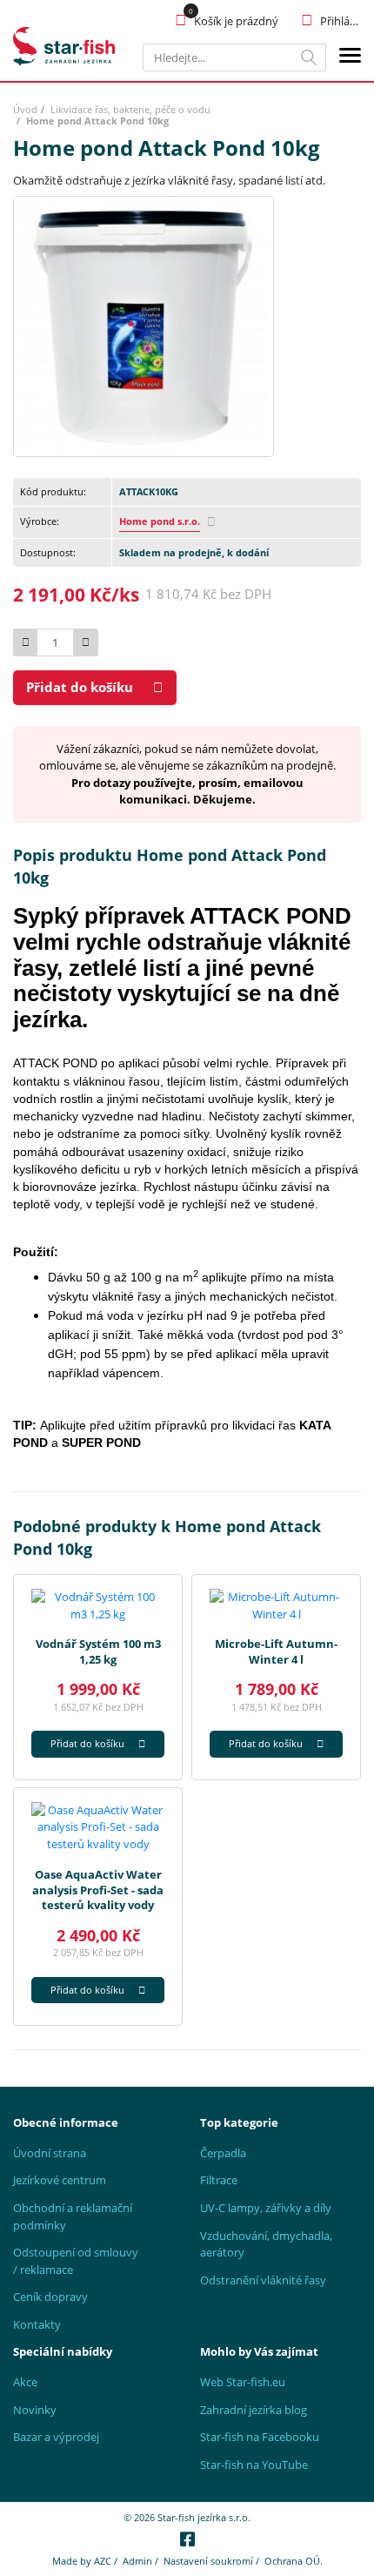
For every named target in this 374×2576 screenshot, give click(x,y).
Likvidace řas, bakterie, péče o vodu (130, 109)
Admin (137, 2561)
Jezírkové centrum (60, 2180)
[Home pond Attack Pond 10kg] (144, 325)
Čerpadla (223, 2153)
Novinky (35, 2410)
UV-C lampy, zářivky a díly (266, 2208)
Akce (25, 2382)
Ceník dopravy (50, 2297)
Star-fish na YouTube (254, 2465)
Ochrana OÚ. (294, 2561)
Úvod (25, 109)
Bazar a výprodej (56, 2437)
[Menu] (350, 58)
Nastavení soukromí (208, 2561)
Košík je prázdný (236, 21)
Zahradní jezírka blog (254, 2410)
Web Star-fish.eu (243, 2382)
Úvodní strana (50, 2153)
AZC (103, 2561)
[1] (309, 57)
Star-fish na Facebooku (260, 2437)
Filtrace (219, 2180)
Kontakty (37, 2324)
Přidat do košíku (80, 687)
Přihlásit (341, 21)
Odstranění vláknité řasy (263, 2280)
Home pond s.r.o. (160, 521)
